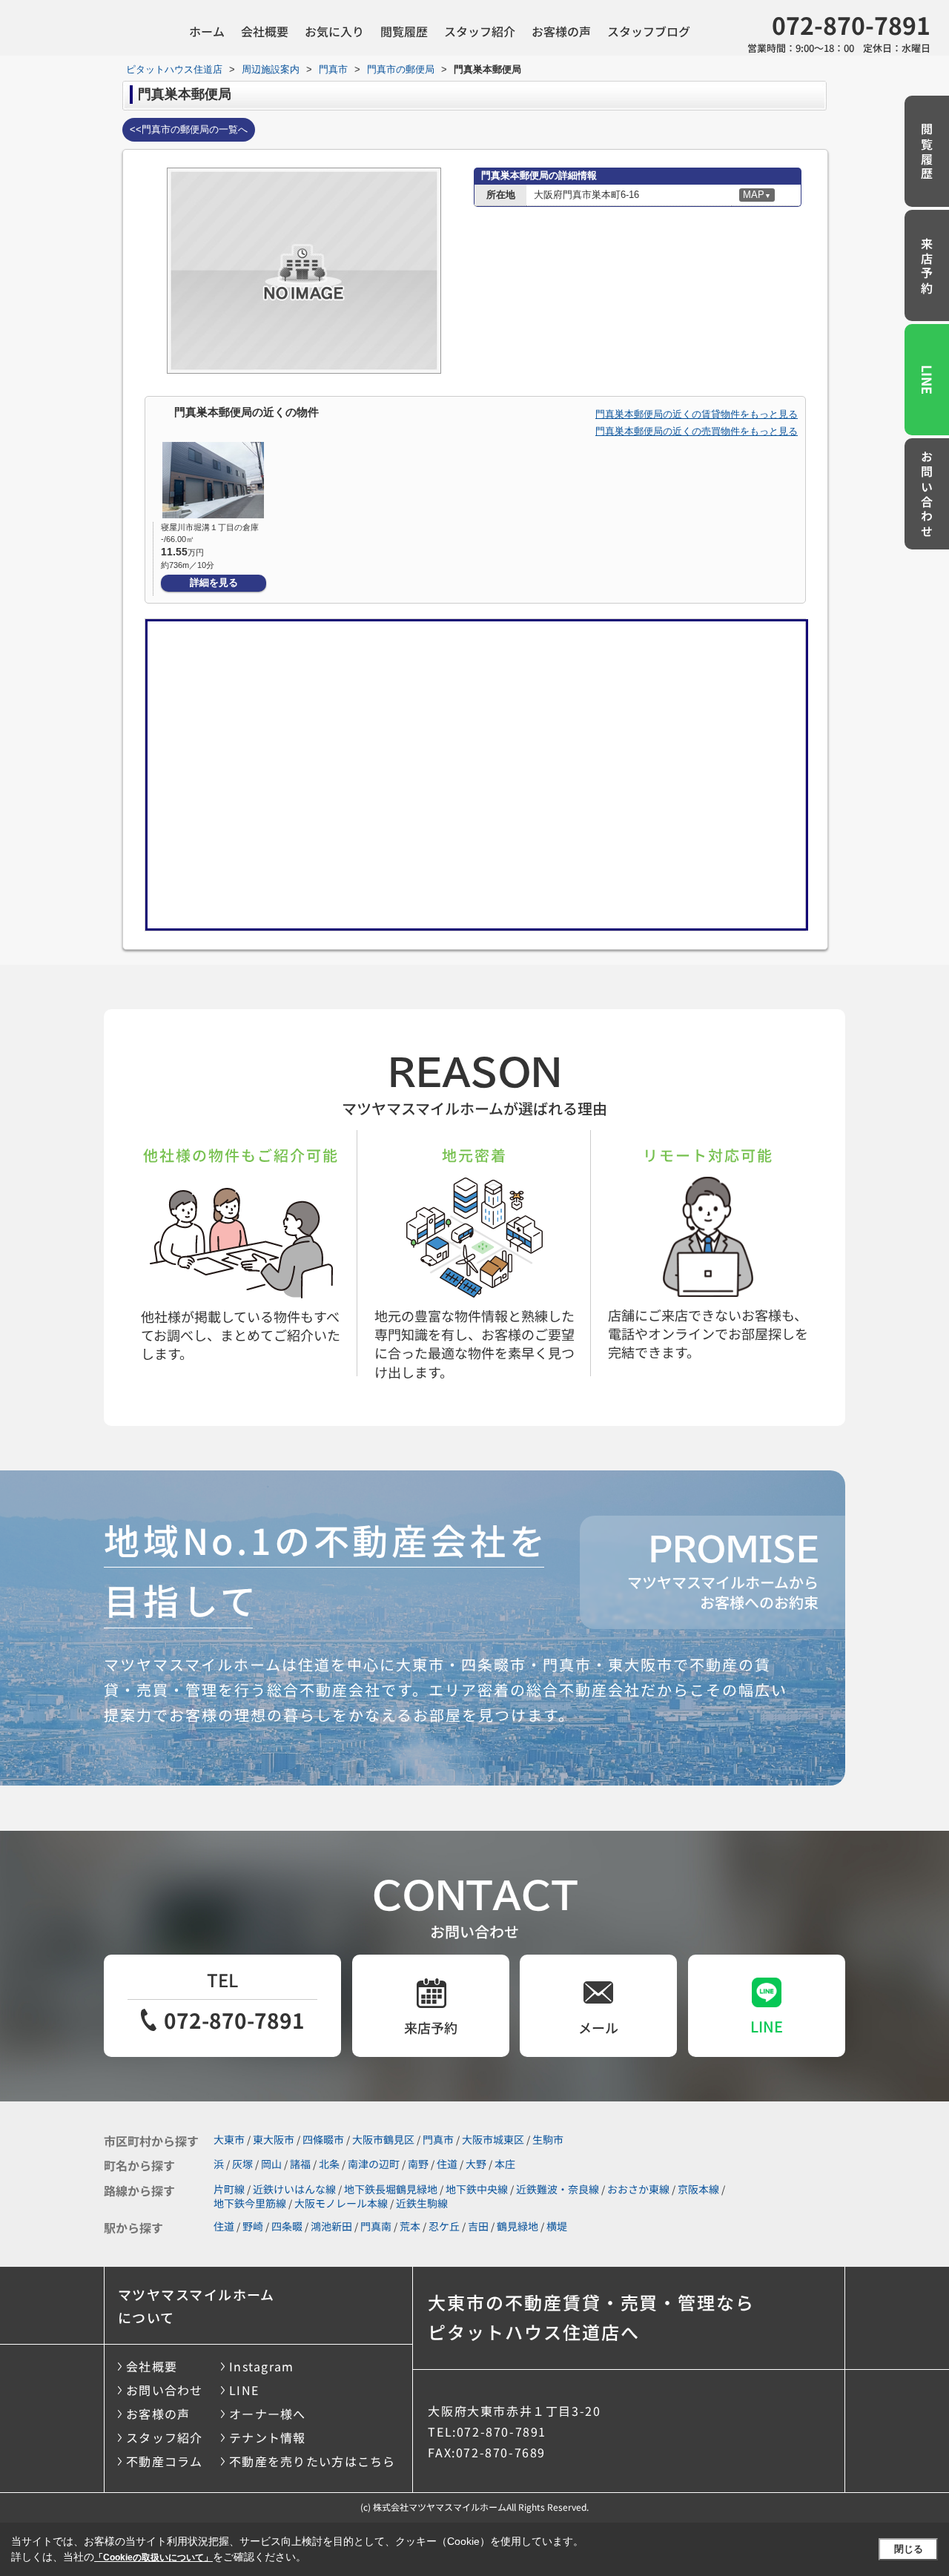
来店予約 (927, 267)
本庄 (505, 2164)
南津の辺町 (374, 2164)
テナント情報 (268, 2437)
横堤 (557, 2226)
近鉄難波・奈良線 (558, 2189)
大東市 (229, 2139)
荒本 (410, 2226)
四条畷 (287, 2226)
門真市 (438, 2139)
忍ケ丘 (444, 2226)
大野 (476, 2164)
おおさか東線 (638, 2189)
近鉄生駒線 (422, 2203)
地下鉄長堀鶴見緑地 (391, 2189)
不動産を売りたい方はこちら (313, 2461)
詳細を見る (214, 582)
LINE (927, 380)
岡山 (271, 2164)
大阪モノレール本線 (341, 2203)
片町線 (229, 2189)
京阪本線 (698, 2189)
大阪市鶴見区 (383, 2139)
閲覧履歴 (404, 31)
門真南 (376, 2226)
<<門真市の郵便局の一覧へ (189, 129)
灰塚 (242, 2164)
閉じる (909, 2549)
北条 (329, 2164)
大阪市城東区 (493, 2139)
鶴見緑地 (518, 2226)
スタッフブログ (649, 31)
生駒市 (548, 2139)
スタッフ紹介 (480, 31)
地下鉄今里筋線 (250, 2203)
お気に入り (334, 31)
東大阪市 (274, 2139)
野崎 (253, 2226)
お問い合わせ (927, 495)
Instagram (262, 2366)
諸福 (300, 2164)
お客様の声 (561, 31)
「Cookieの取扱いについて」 (153, 2557)
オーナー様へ (268, 2414)
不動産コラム (165, 2461)
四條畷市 (323, 2139)
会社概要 (265, 31)
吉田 (478, 2226)
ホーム (207, 31)
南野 (418, 2164)
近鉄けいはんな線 (294, 2189)
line (767, 2026)
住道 (447, 2164)
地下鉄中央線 (477, 2189)
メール (598, 2027)
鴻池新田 (331, 2226)
